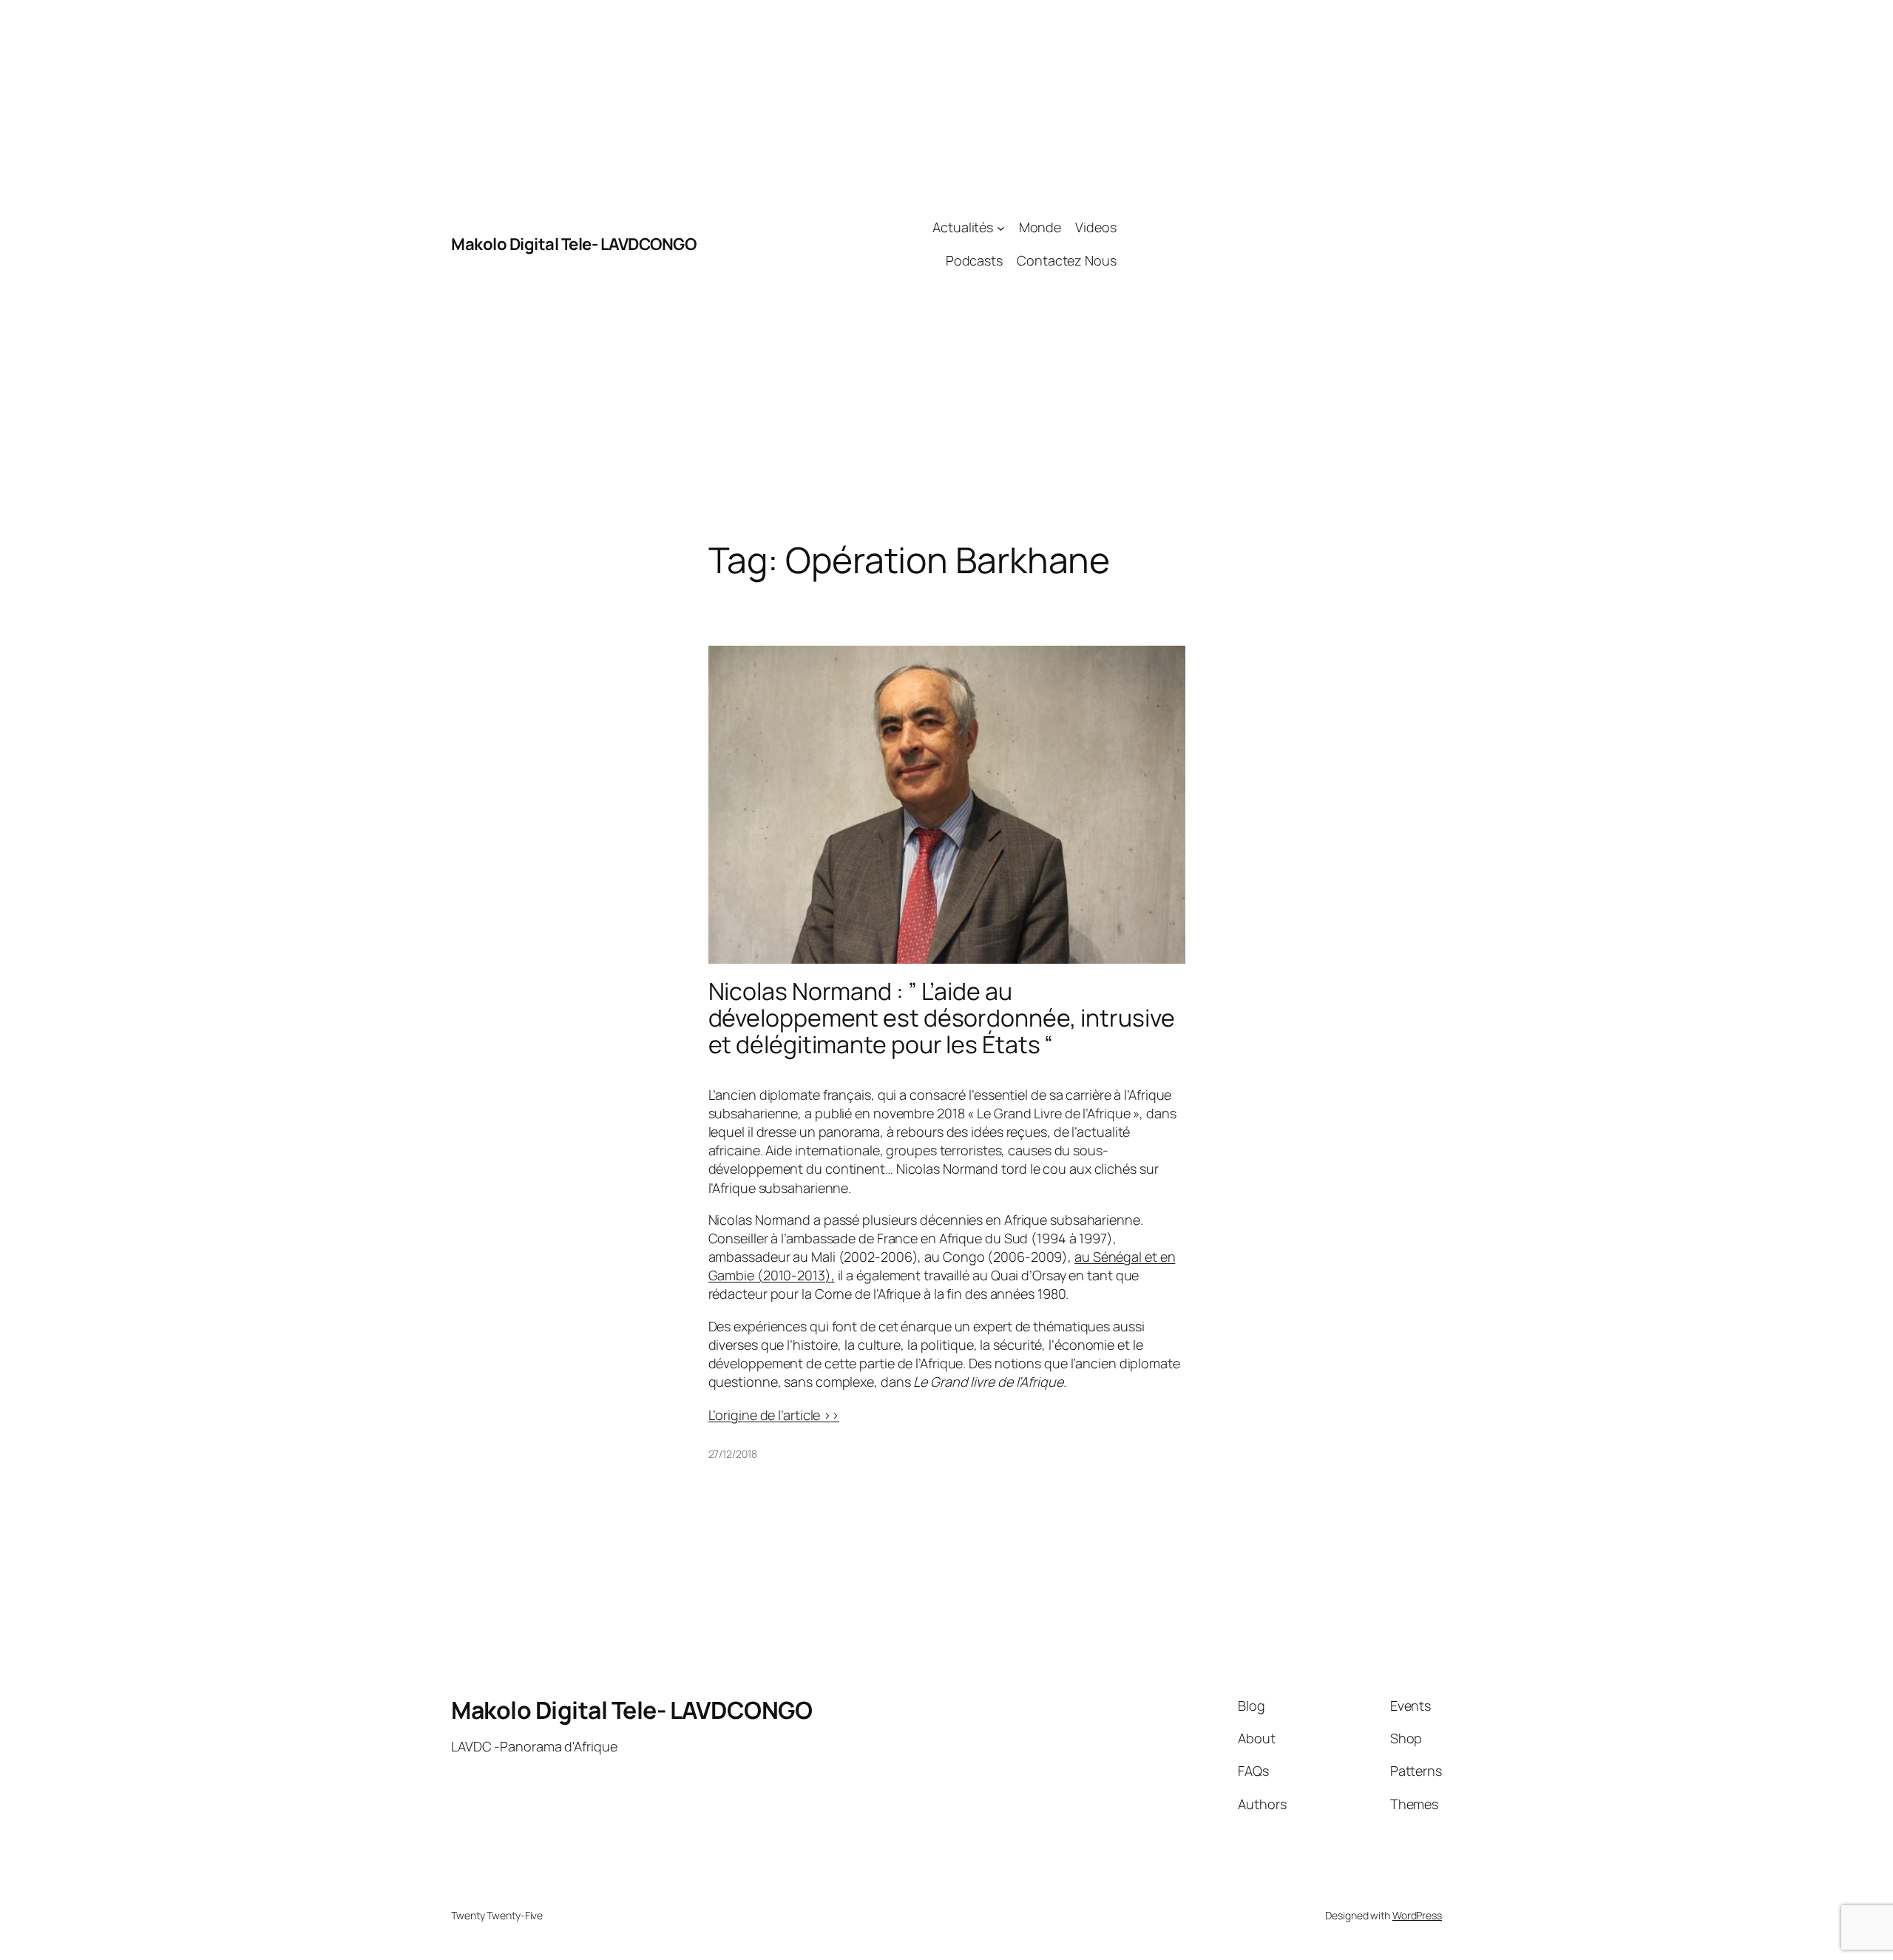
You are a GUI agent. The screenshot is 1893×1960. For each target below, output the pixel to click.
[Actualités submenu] (1001, 227)
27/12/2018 (733, 1454)
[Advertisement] (1279, 244)
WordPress (1417, 1915)
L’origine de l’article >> (774, 1415)
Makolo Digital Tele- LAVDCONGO (573, 244)
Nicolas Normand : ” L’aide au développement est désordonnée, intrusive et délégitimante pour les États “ (942, 1018)
